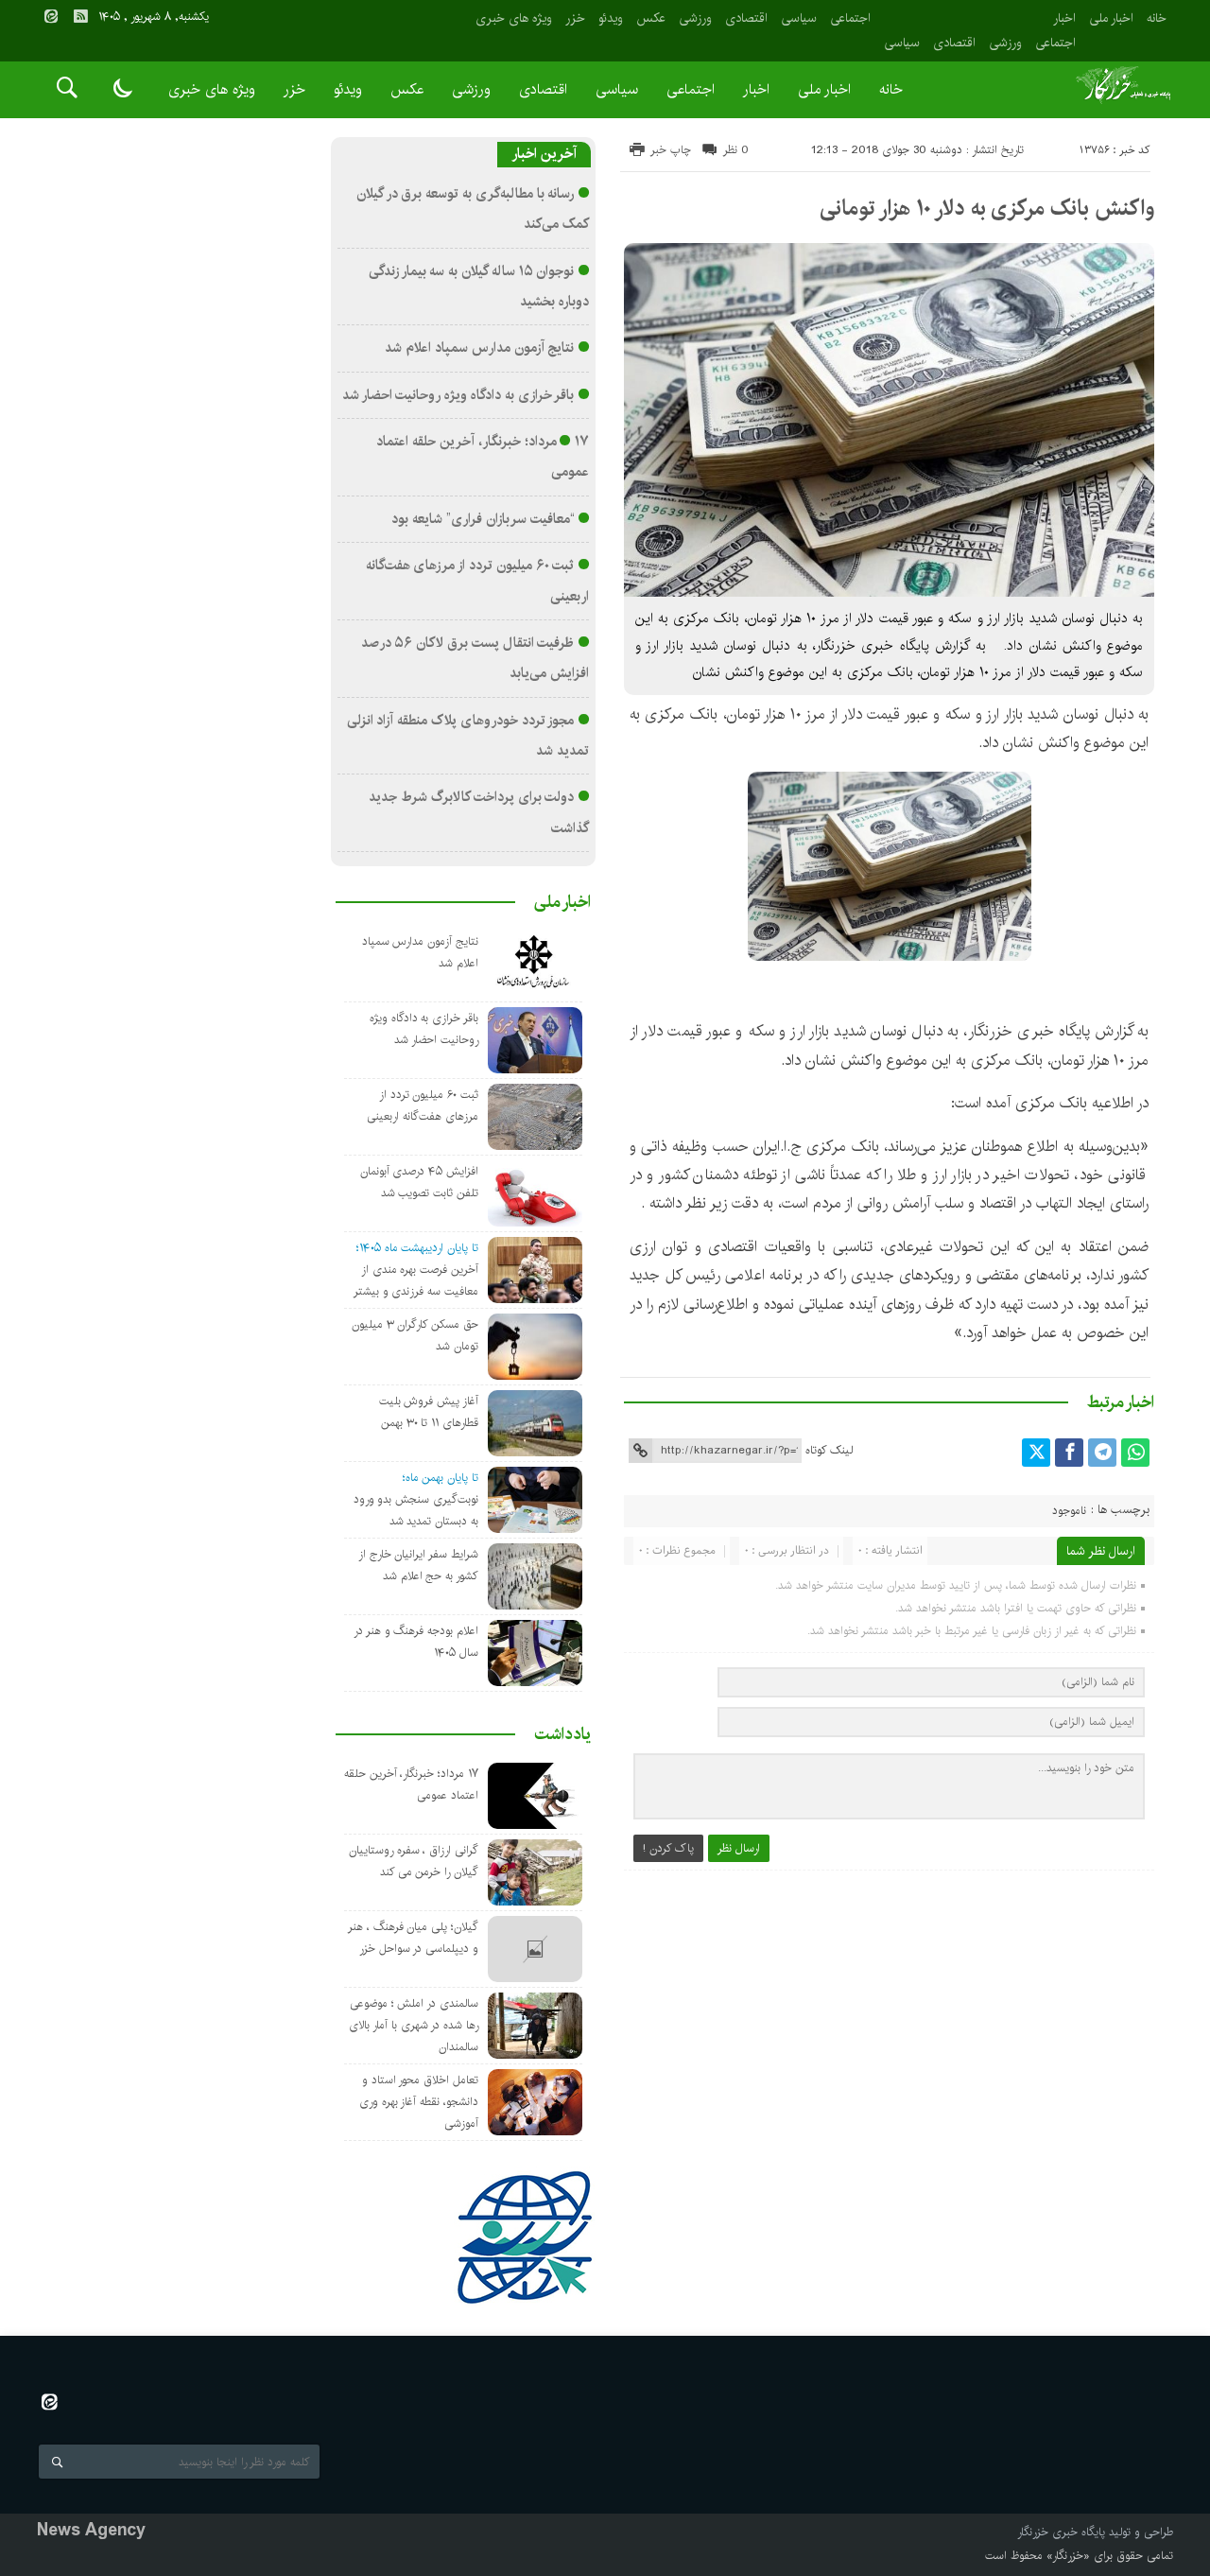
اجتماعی (1055, 43)
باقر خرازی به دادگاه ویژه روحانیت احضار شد (458, 395)
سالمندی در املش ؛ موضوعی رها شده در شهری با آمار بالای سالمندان (414, 2025)
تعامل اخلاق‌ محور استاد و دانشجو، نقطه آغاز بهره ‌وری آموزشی (419, 2102)
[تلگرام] (1102, 1453)
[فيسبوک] (1069, 1453)
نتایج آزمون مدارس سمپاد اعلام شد (479, 348)
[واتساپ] (1135, 1453)
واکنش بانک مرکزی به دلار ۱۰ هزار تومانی (987, 208)
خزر (575, 18)
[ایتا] (51, 16)
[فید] (80, 16)
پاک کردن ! (668, 1848)
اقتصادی (954, 43)
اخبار (1064, 18)
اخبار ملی (1111, 18)
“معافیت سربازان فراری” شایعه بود (483, 519)
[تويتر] (1036, 1453)
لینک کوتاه (829, 1450)
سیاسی (902, 43)
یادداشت (562, 1734)
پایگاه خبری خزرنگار (1061, 2532)
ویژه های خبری (514, 18)
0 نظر (736, 150)
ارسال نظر (739, 1848)
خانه (1157, 18)
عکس (651, 18)
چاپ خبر (671, 150)
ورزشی (1005, 43)
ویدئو (611, 18)
